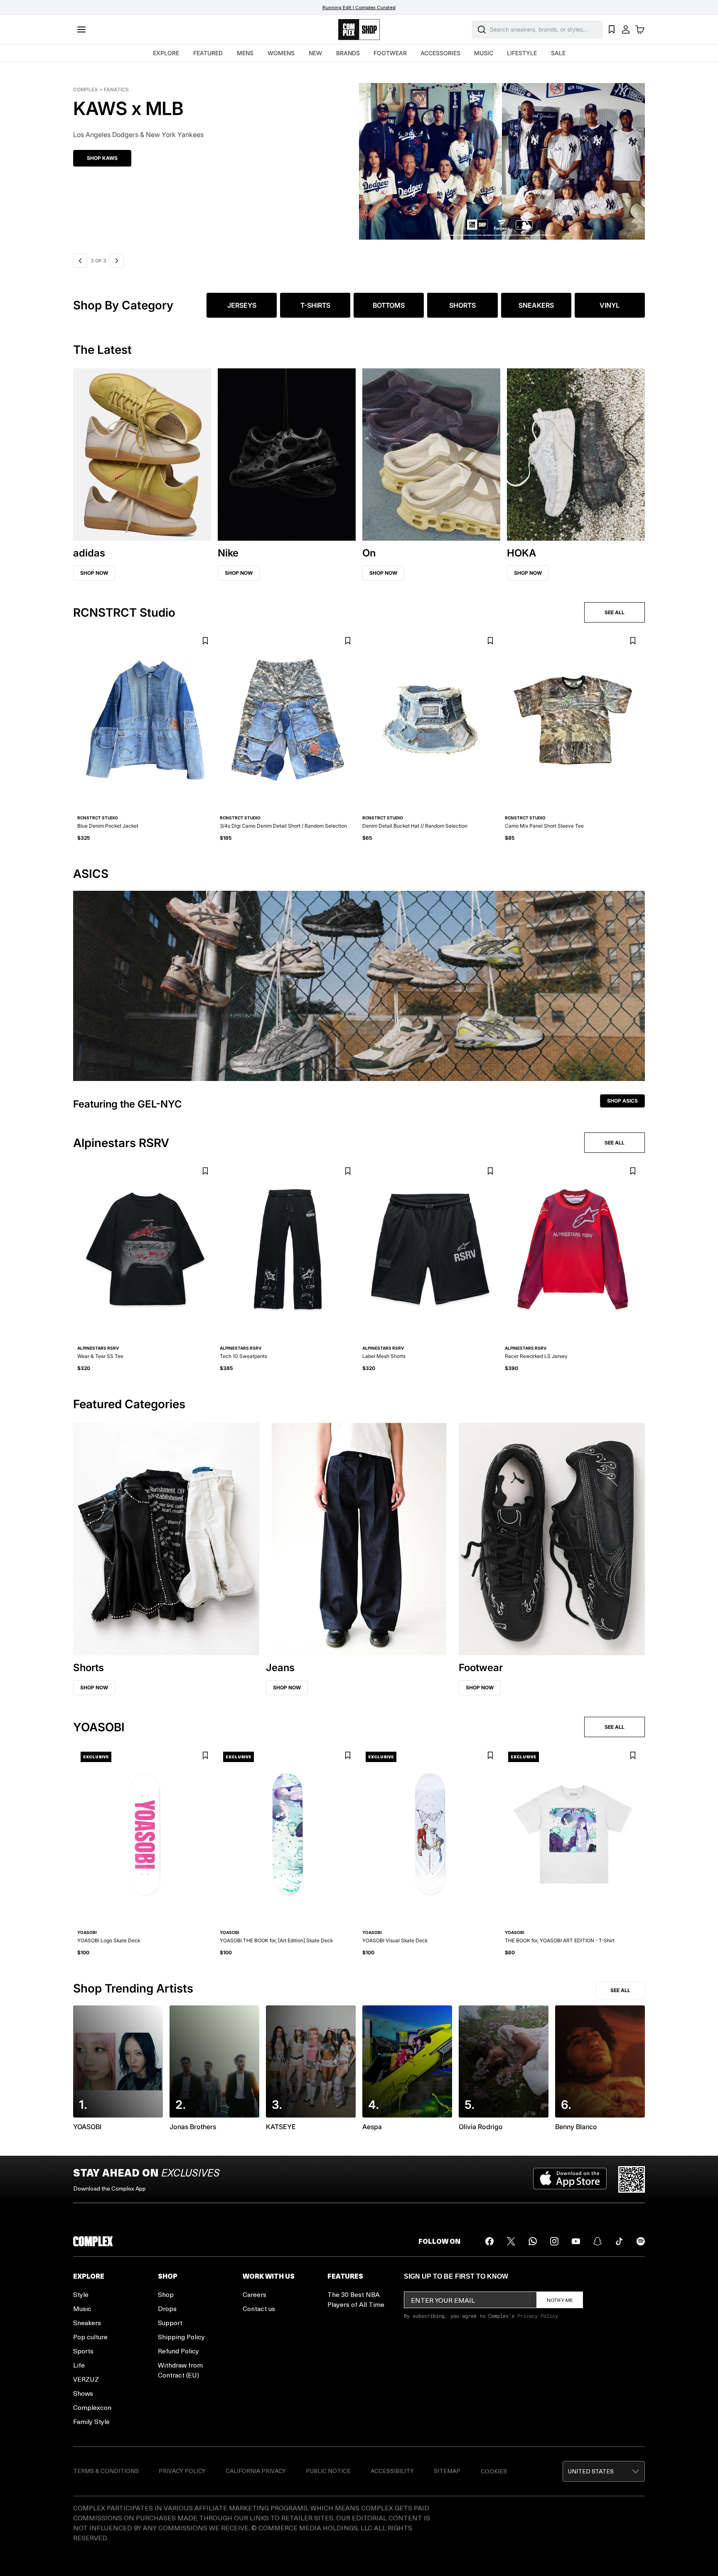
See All (620, 1990)
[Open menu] (81, 29)
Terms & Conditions (106, 2471)
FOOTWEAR (390, 53)
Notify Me (560, 2300)
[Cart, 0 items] (640, 29)
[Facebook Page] (489, 2241)
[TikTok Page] (619, 2241)
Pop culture (90, 2337)
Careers (254, 2294)
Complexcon (92, 2407)
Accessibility (392, 2471)
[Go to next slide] (116, 261)
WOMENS (281, 53)
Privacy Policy (538, 2316)
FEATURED (208, 53)
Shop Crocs (103, 158)
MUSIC (484, 53)
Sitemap (447, 2471)
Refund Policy (178, 2351)
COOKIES (494, 2471)
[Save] (205, 641)
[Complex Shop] (359, 30)
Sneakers (87, 2322)
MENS (245, 53)
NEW (315, 53)
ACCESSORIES (440, 53)
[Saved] (612, 29)
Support (170, 2322)
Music (82, 2308)
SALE (558, 53)
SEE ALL (615, 612)
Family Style (91, 2421)
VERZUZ (86, 2379)
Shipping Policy (181, 2337)
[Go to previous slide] (80, 261)
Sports (83, 2351)
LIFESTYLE (522, 53)
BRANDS (348, 53)
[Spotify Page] (641, 2241)
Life (79, 2365)
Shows (83, 2393)
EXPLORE (166, 53)
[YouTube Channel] (576, 2241)
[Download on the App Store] (570, 2179)
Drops (167, 2308)
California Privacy (256, 2471)
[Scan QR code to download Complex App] (632, 2179)
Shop (166, 2294)
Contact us (259, 2308)
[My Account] (626, 29)
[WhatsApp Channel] (533, 2241)
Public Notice (328, 2471)
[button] (359, 156)
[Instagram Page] (554, 2241)
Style (81, 2294)
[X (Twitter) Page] (511, 2241)
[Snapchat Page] (598, 2241)
